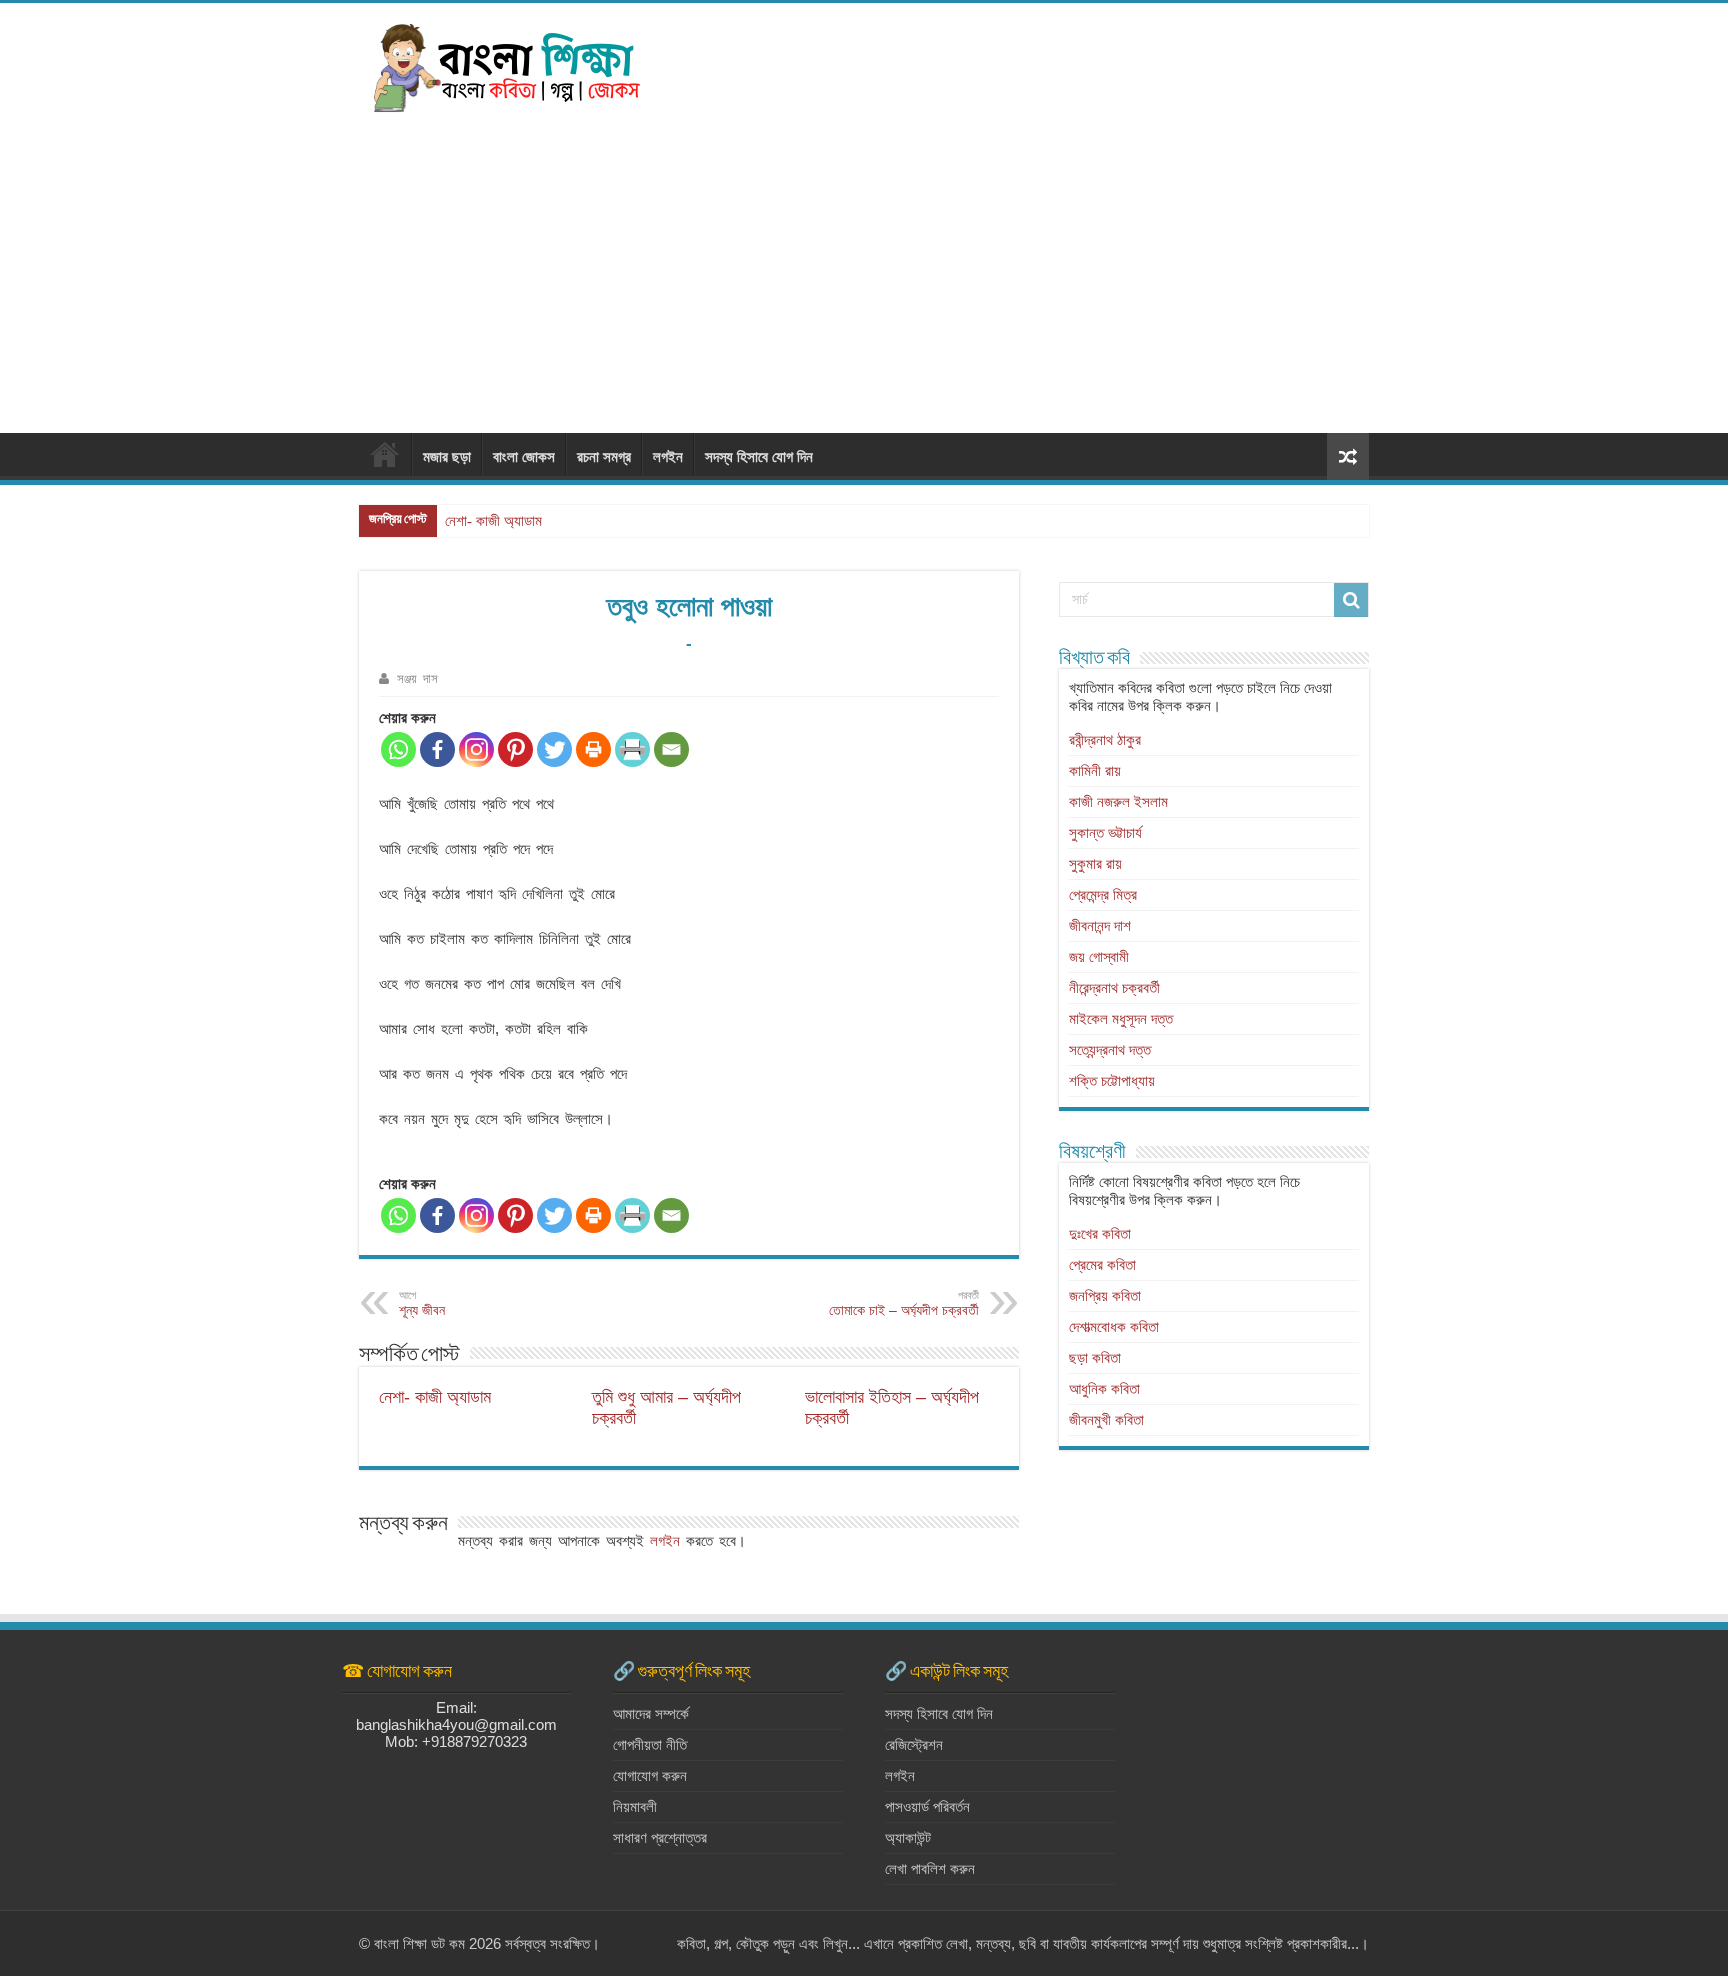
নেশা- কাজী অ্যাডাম (493, 521)
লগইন (668, 456)
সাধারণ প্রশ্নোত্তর (660, 1837)
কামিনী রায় (1095, 770)
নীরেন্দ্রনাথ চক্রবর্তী (1114, 987)
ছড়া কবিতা (1095, 1357)
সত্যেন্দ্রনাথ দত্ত (1110, 1049)
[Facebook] (437, 749)
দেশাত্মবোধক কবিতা (1114, 1326)
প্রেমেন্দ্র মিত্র (1103, 894)
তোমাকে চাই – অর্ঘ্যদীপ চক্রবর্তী (904, 1303)
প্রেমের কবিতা (1102, 1264)
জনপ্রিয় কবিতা (1105, 1295)
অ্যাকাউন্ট (908, 1837)
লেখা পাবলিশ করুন (930, 1868)
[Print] (593, 749)
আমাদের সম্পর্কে (651, 1713)
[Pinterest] (515, 749)
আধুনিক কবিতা (1104, 1388)
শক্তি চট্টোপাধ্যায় (1112, 1080)
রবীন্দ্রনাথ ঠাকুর (1105, 739)
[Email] (671, 749)
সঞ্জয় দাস (417, 678)
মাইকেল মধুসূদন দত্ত (1121, 1018)
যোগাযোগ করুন (650, 1775)
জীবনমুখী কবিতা (1106, 1419)
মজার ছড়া (447, 456)
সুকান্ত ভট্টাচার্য (1105, 832)
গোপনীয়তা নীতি (650, 1744)
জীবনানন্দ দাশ (1100, 925)
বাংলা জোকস (524, 456)
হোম (385, 454)
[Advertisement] (864, 263)
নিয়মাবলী (635, 1806)
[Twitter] (554, 749)
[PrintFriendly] (632, 749)
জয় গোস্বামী (1099, 956)
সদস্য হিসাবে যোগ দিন (759, 456)
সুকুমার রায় (1095, 863)
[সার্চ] (1351, 600)
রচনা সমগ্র (604, 456)
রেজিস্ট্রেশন (914, 1744)
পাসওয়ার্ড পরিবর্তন (927, 1806)
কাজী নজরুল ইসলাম (1118, 801)
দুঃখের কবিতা (1100, 1233)
